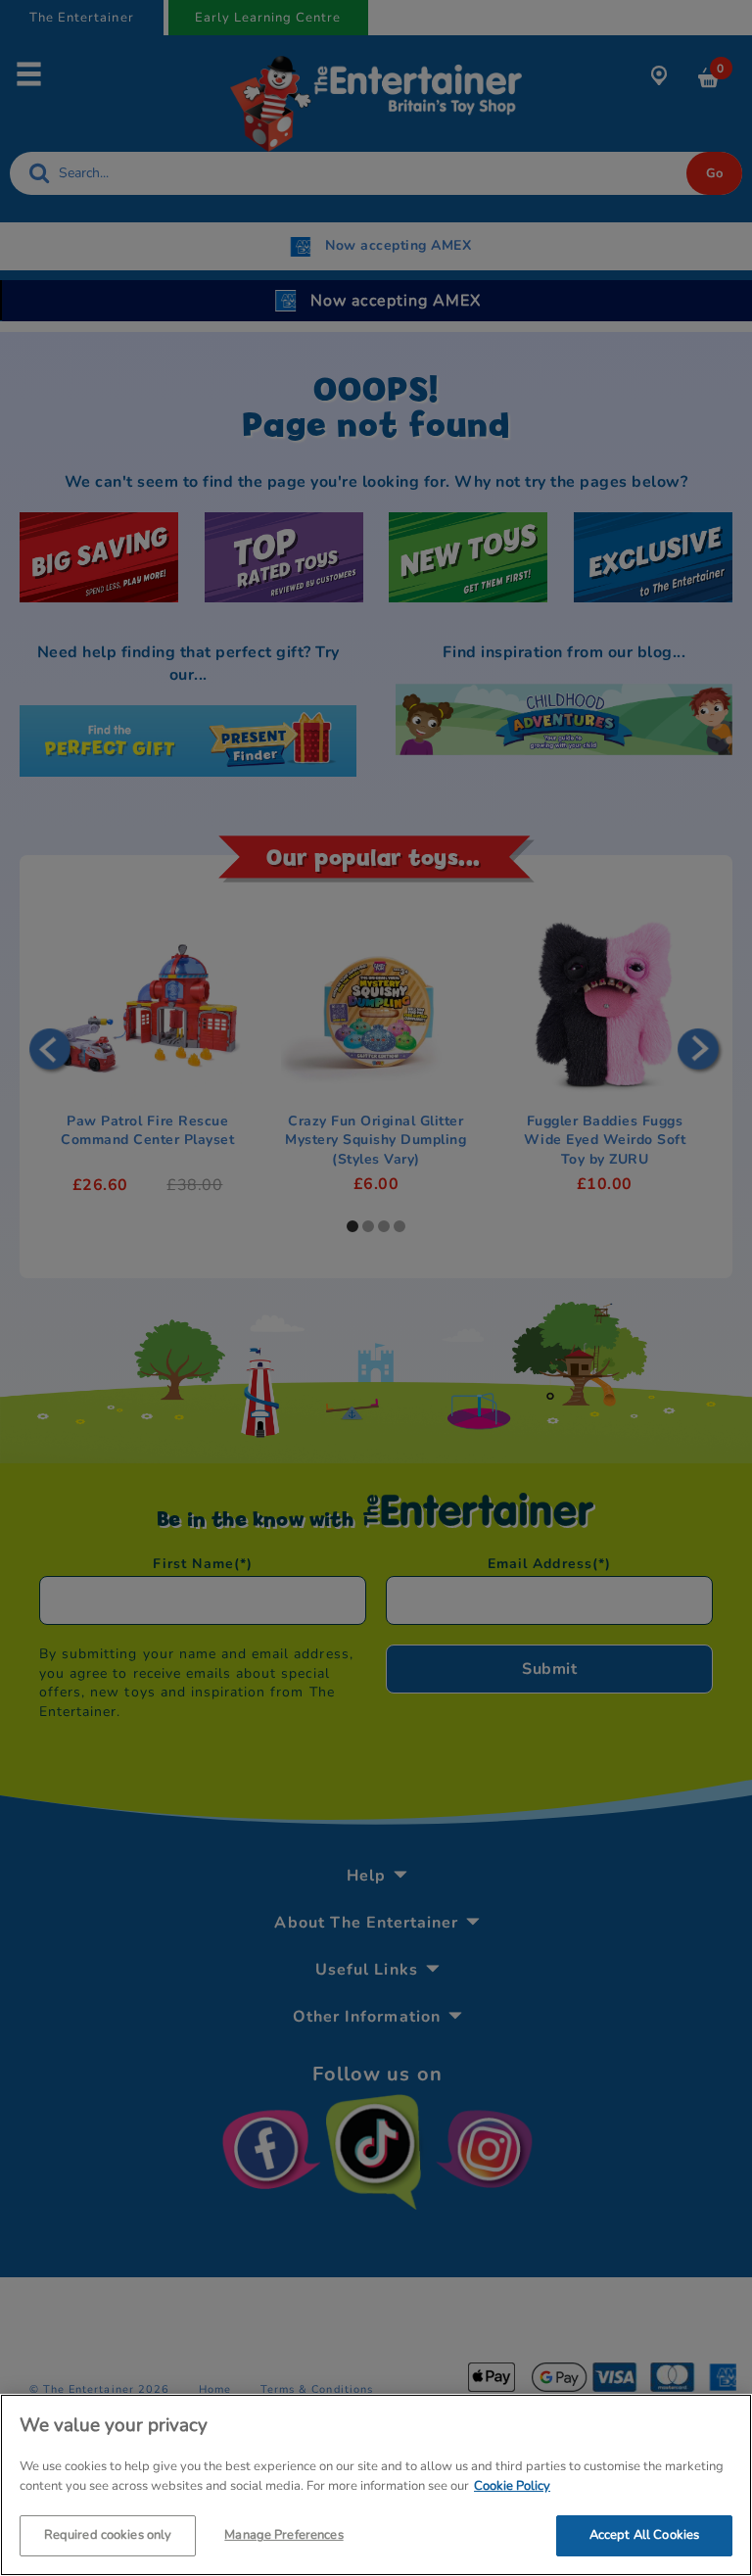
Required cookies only (108, 2535)
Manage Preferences (283, 2535)
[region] (376, 2485)
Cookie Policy (512, 2486)
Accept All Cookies (644, 2535)
